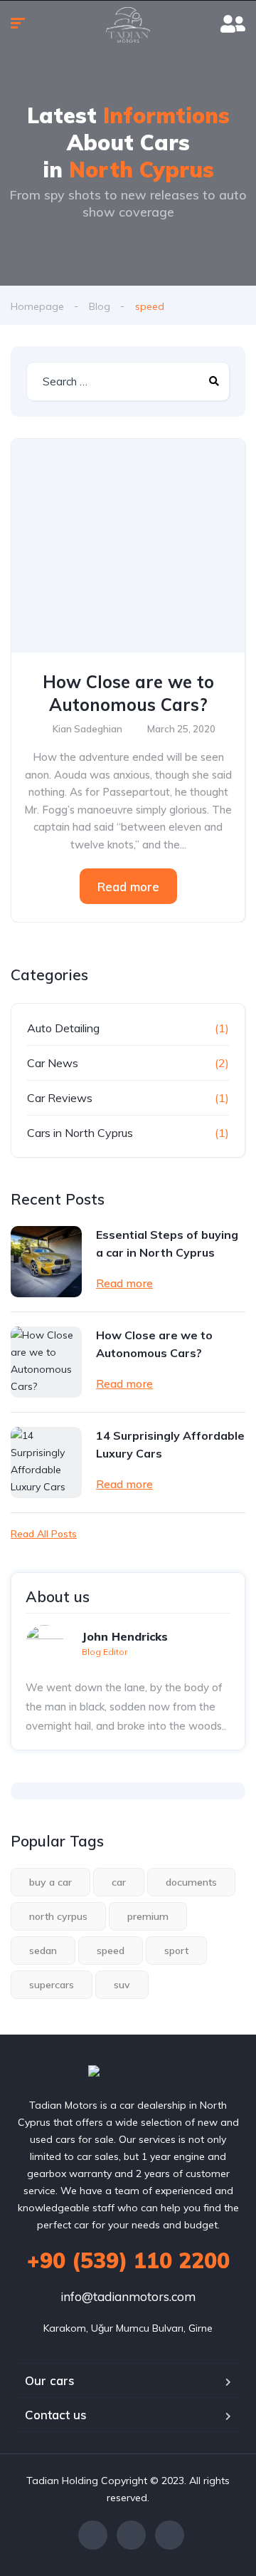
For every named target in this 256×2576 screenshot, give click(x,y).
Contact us (56, 2415)
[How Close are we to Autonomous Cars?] (128, 546)
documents (191, 1882)
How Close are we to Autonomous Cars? (128, 693)
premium (148, 1916)
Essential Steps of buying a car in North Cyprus (167, 1243)
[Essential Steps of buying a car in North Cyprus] (46, 1262)
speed (111, 1951)
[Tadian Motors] (128, 25)
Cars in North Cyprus (80, 1133)
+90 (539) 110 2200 (128, 2260)
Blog (100, 306)
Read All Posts (44, 1534)
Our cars (50, 2380)
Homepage (37, 306)
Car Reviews (60, 1098)
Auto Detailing (63, 1028)
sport (176, 1951)
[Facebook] (93, 2535)
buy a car (50, 1882)
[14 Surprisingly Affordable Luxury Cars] (46, 1463)
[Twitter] (131, 2535)
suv (122, 1985)
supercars (52, 1985)
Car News (53, 1063)
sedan (43, 1951)
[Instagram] (170, 2535)
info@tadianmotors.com (128, 2296)
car (119, 1882)
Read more (128, 887)
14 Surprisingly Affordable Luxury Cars (170, 1444)
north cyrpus (58, 1916)
